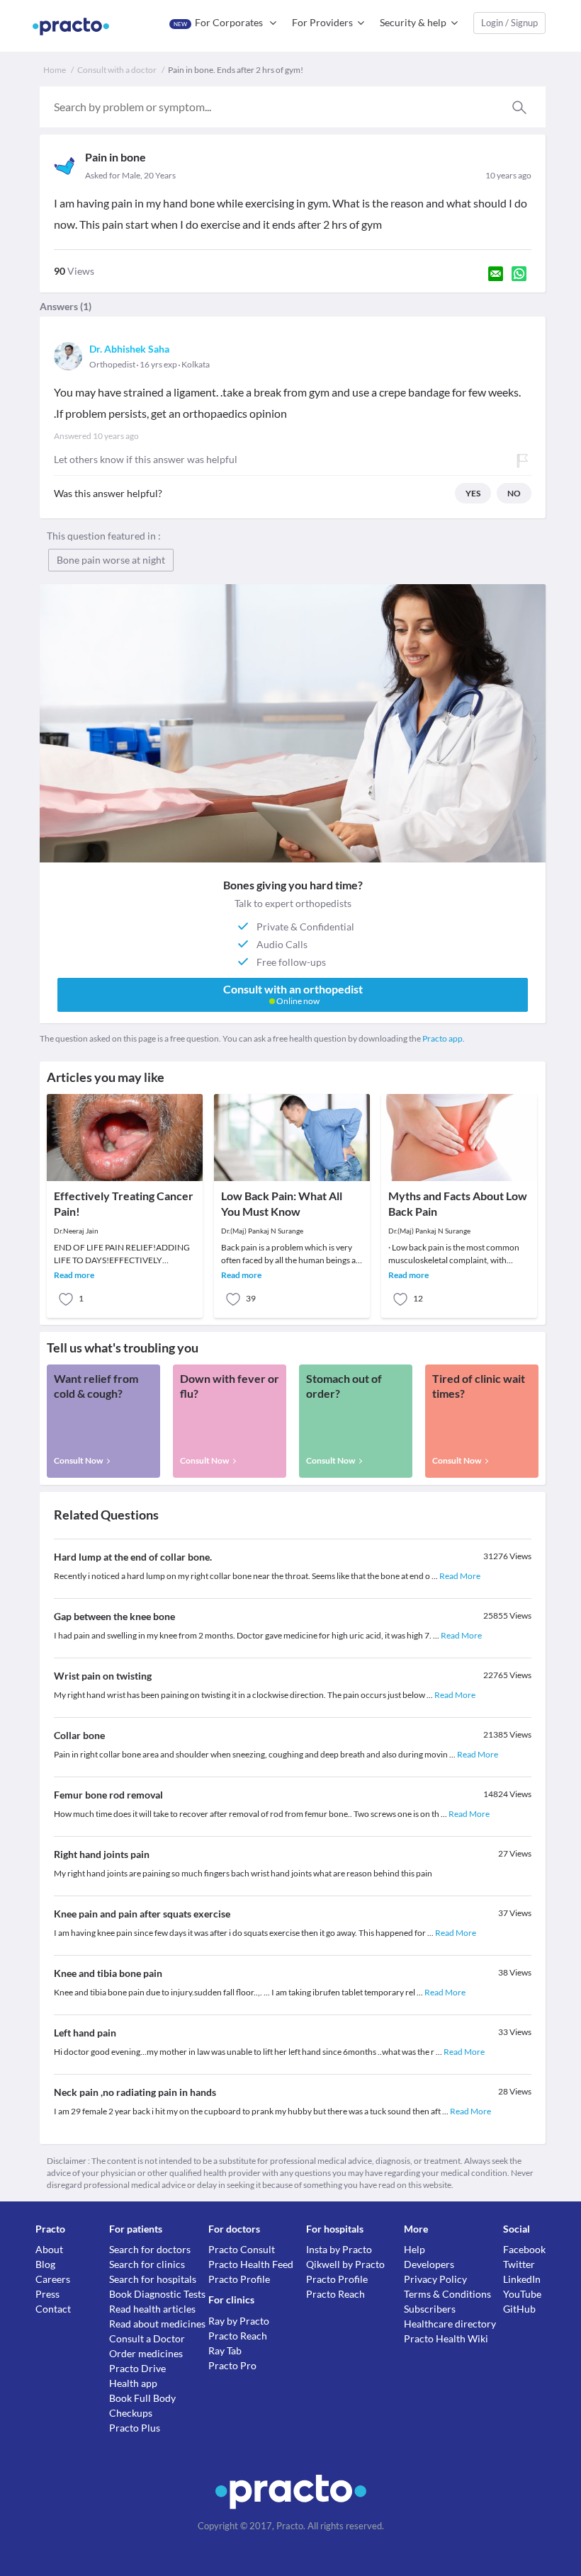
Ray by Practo (239, 2321)
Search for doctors (150, 2249)
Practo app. (444, 1038)
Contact (53, 2309)
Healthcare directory (450, 2324)
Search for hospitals (153, 2279)
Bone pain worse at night (111, 560)
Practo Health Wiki (446, 2338)
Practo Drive (137, 2368)
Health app (133, 2383)
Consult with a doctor (117, 70)
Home (55, 70)
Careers (53, 2279)
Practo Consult (242, 2249)
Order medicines (146, 2353)
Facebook (524, 2249)
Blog (45, 2264)
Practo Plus (135, 2428)
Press (47, 2294)
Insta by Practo (339, 2249)
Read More (460, 1576)
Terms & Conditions (447, 2294)
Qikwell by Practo (345, 2264)
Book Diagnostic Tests (157, 2294)
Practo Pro (232, 2365)
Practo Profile (239, 2279)
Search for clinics (147, 2264)
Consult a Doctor (147, 2338)
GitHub (519, 2309)
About (49, 2249)
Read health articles (152, 2309)
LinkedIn (522, 2279)
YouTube (522, 2294)
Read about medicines (157, 2324)
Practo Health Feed (251, 2264)
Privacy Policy (435, 2279)
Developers (429, 2264)
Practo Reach (238, 2336)
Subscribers (430, 2309)
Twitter (519, 2264)
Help (414, 2249)
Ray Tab (225, 2350)
